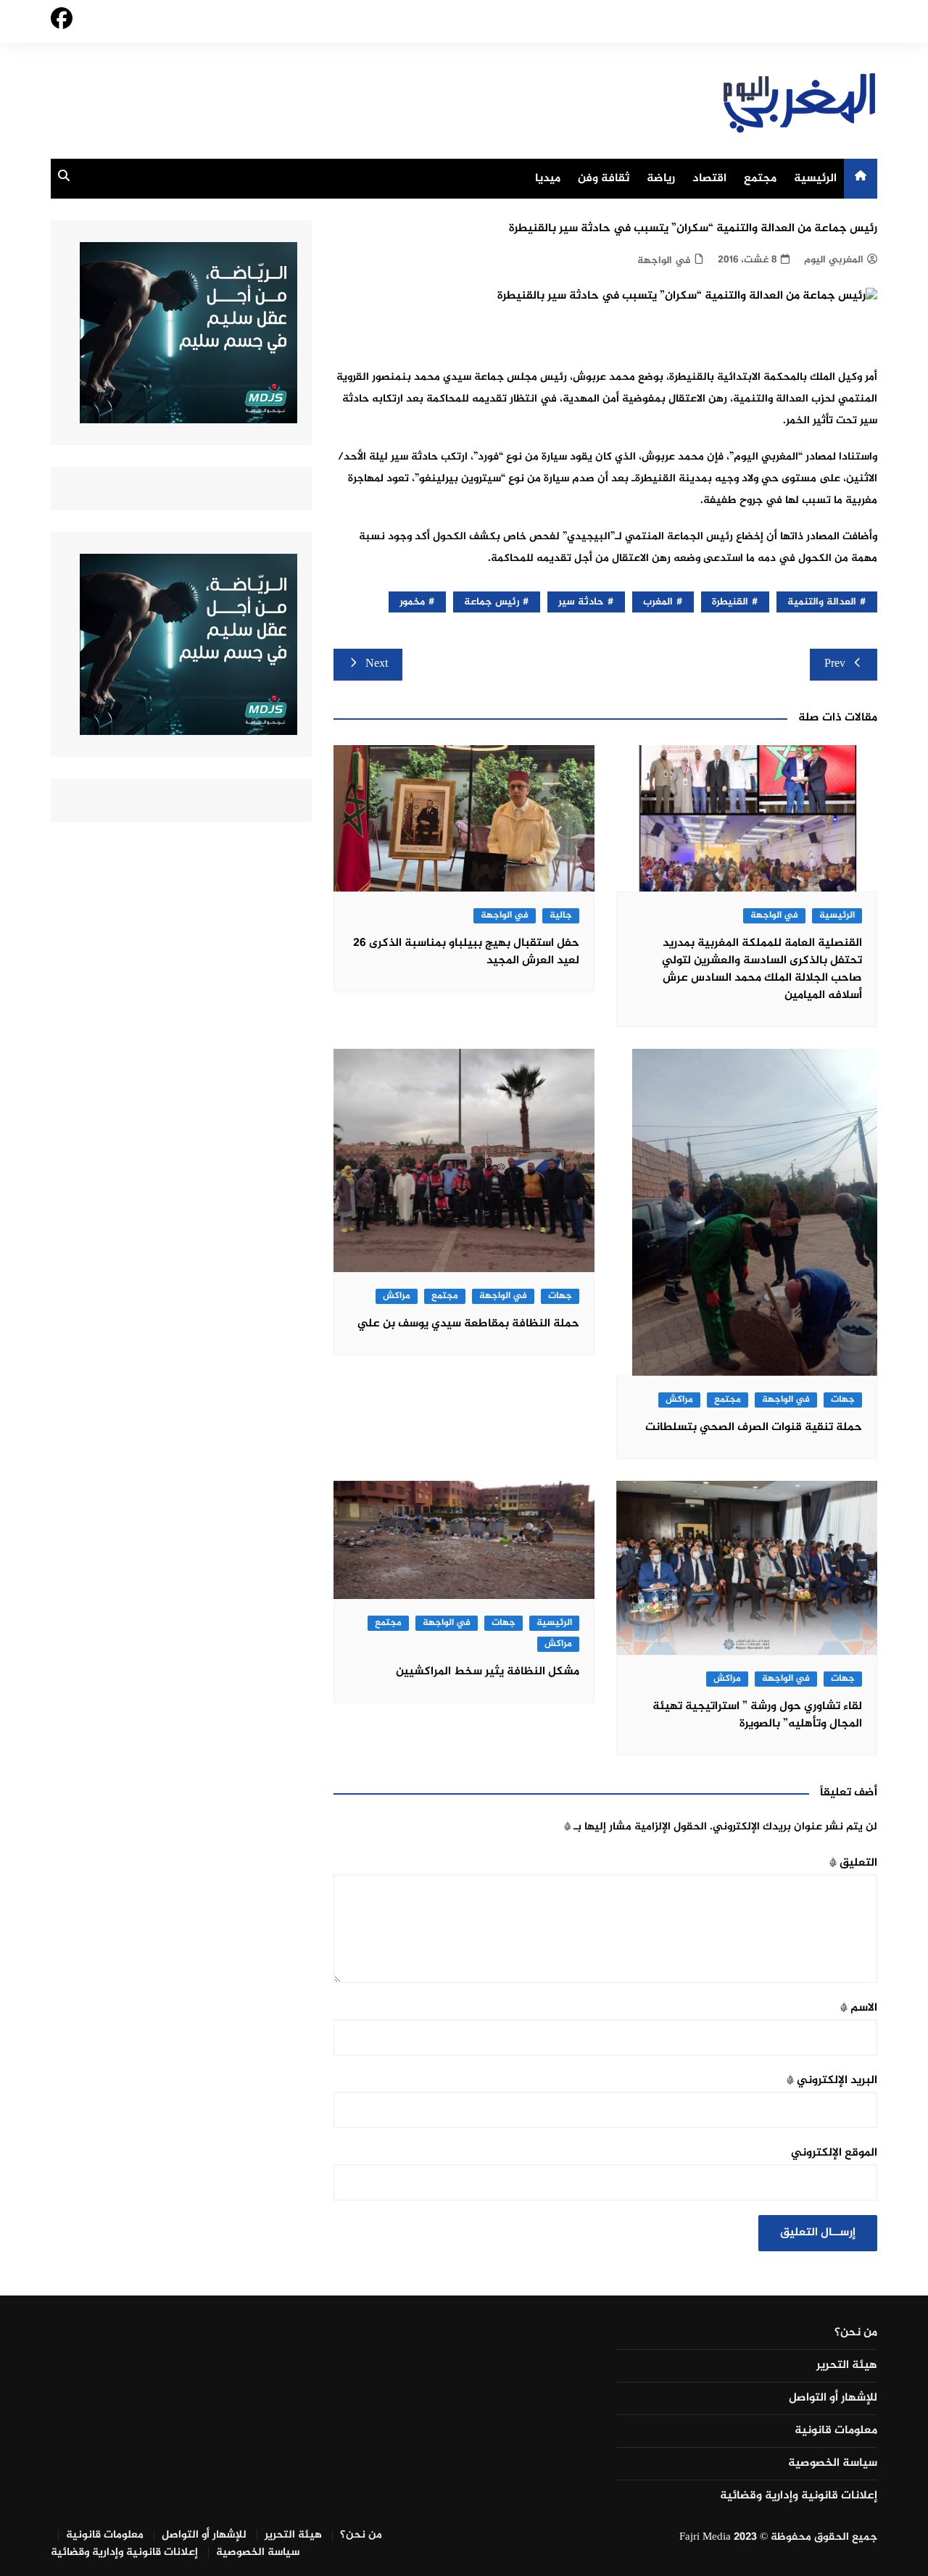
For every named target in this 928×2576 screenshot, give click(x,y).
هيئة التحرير (847, 2366)
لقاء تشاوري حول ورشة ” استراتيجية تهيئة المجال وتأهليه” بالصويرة (757, 1715)
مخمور (412, 602)
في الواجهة (664, 261)
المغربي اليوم (834, 260)
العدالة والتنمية (822, 602)
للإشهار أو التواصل (833, 2398)
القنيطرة (730, 602)
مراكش (679, 1400)
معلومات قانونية (836, 2431)
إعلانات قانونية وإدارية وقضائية (799, 2496)
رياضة (661, 179)
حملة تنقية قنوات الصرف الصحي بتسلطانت (754, 1428)
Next (377, 664)
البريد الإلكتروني (832, 2081)
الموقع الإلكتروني (834, 2153)
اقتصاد (709, 179)
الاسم (859, 2008)
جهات (843, 1400)
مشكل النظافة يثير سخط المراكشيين (488, 1672)
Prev (835, 664)
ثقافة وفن (604, 179)
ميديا (548, 179)
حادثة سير (581, 602)
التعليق (853, 1863)
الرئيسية (815, 179)
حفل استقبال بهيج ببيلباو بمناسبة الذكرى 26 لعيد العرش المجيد (466, 952)
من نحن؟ (856, 2333)
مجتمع (760, 179)
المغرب (658, 602)
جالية (561, 916)
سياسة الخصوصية (833, 2464)
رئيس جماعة (492, 602)
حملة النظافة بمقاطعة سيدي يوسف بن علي (468, 1324)
